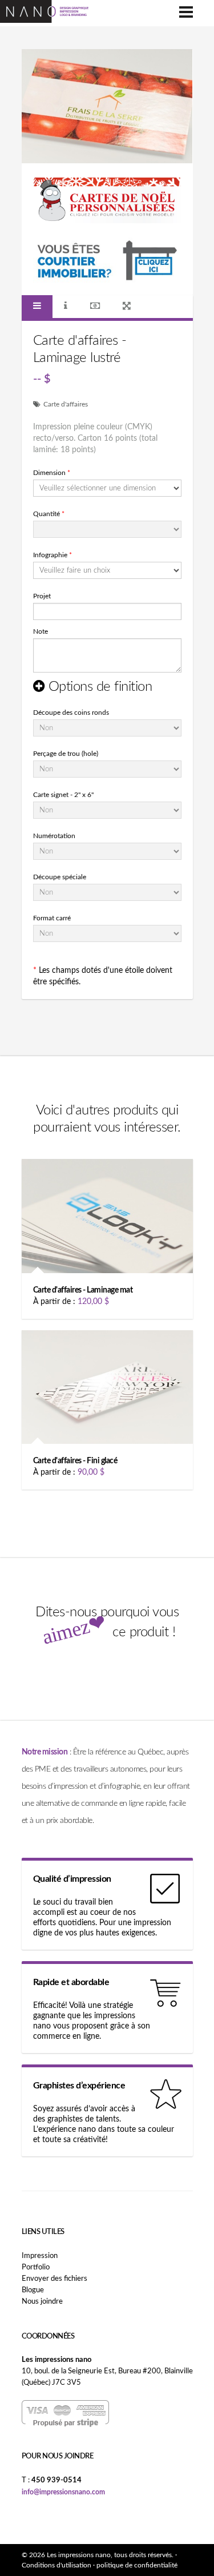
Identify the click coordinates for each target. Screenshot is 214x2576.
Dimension (52, 473)
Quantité (49, 514)
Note (41, 631)
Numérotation (54, 836)
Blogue (33, 2290)
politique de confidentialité (137, 2565)
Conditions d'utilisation (56, 2565)
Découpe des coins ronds (71, 713)
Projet (42, 596)
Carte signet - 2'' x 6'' (63, 795)
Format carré (52, 918)
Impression (40, 2256)
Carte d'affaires (66, 404)
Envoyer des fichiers (54, 2279)
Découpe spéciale (60, 877)
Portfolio (36, 2267)
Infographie (53, 555)
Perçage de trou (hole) (66, 754)
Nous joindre (42, 2302)
